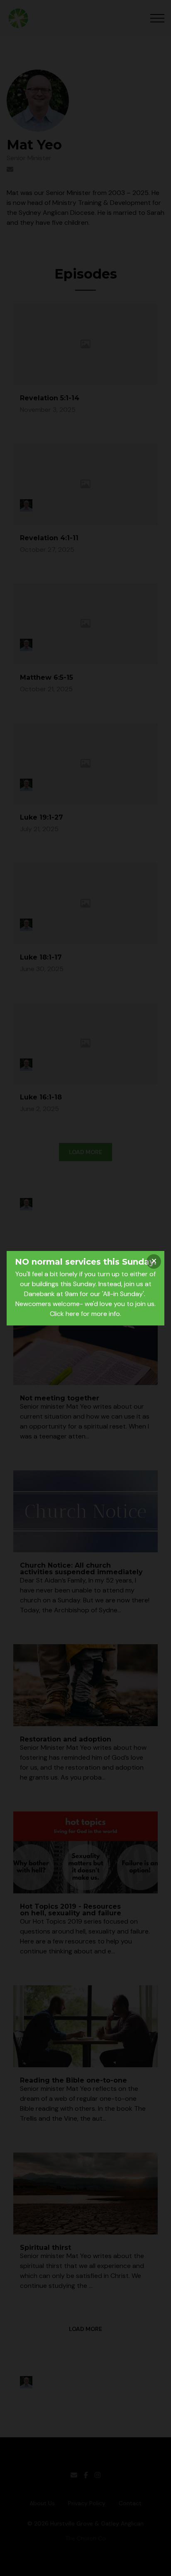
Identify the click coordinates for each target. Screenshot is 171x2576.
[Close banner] (154, 1262)
